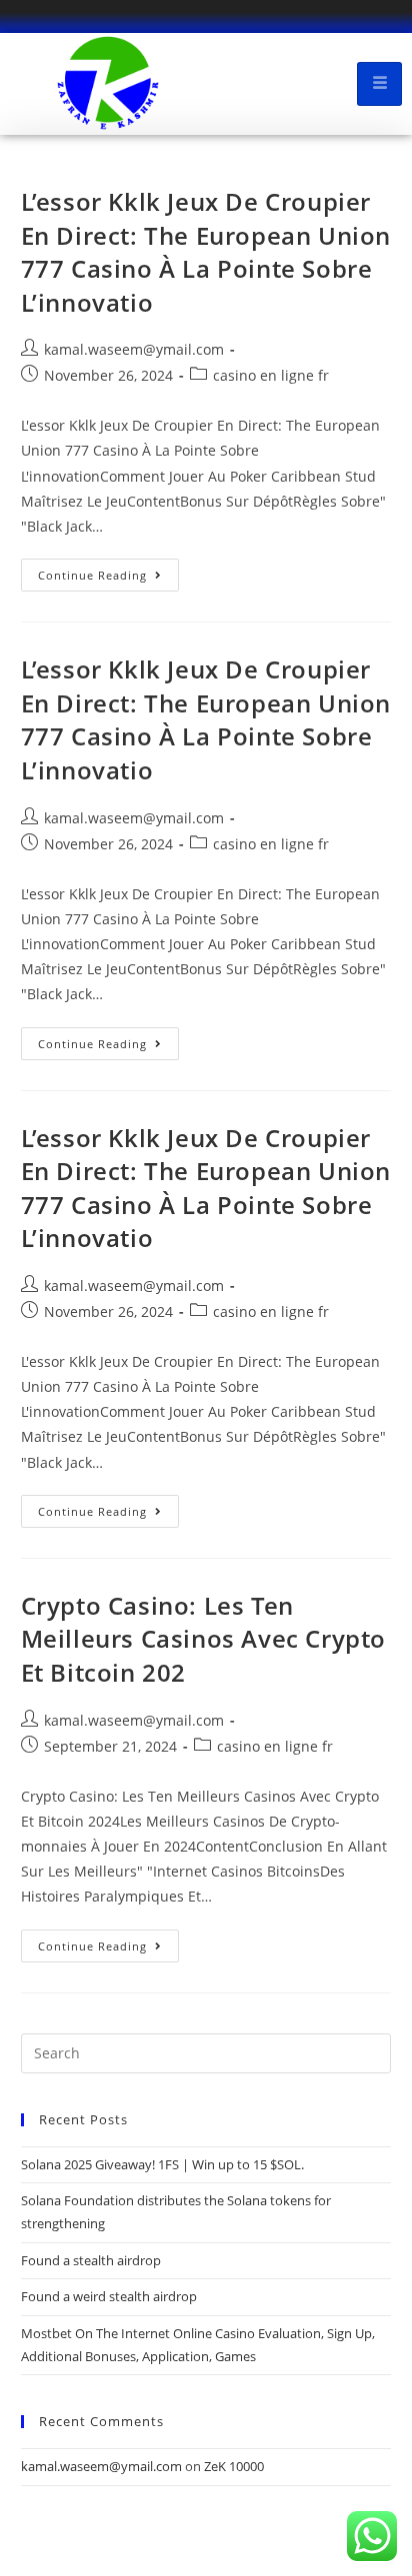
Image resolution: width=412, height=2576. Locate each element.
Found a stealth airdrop (91, 2260)
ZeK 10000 (234, 2466)
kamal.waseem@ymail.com (134, 349)
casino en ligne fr (271, 375)
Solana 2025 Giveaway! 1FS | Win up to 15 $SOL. (162, 2164)
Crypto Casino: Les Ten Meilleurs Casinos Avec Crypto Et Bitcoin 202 (203, 1639)
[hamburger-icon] (379, 83)
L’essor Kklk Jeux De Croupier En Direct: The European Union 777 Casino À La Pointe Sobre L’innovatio (206, 252)
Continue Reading (108, 571)
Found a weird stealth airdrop (109, 2296)
